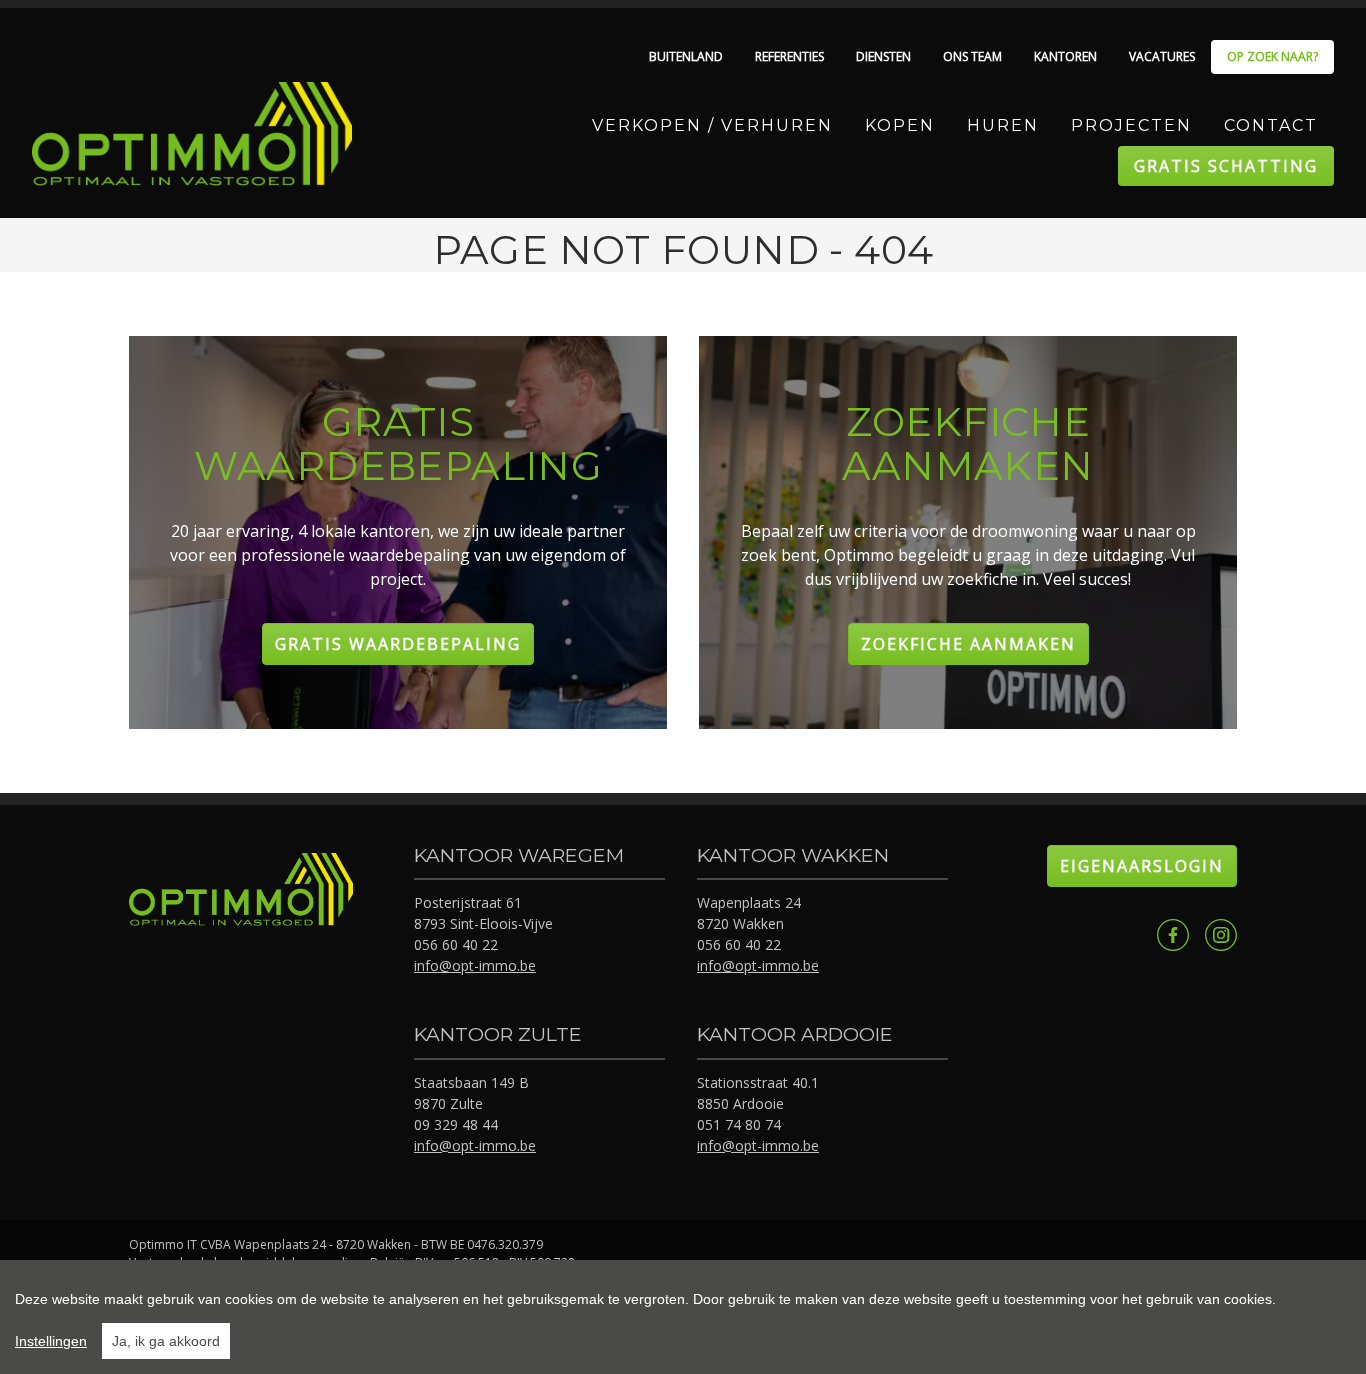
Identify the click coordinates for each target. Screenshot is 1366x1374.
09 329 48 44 (456, 1124)
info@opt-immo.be (475, 965)
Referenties (789, 56)
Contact (1271, 125)
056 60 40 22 (456, 944)
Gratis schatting (1226, 166)
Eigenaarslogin (1142, 866)
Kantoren (1065, 56)
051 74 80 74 (739, 1124)
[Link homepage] (192, 134)
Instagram (1221, 935)
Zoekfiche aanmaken (968, 644)
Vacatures (1162, 56)
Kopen (900, 125)
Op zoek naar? (1272, 56)
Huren (1003, 125)
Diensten (883, 56)
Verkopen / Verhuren (712, 125)
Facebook (1173, 935)
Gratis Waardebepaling (398, 644)
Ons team (972, 56)
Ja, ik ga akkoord (166, 1341)
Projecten (1131, 125)
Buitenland (686, 56)
